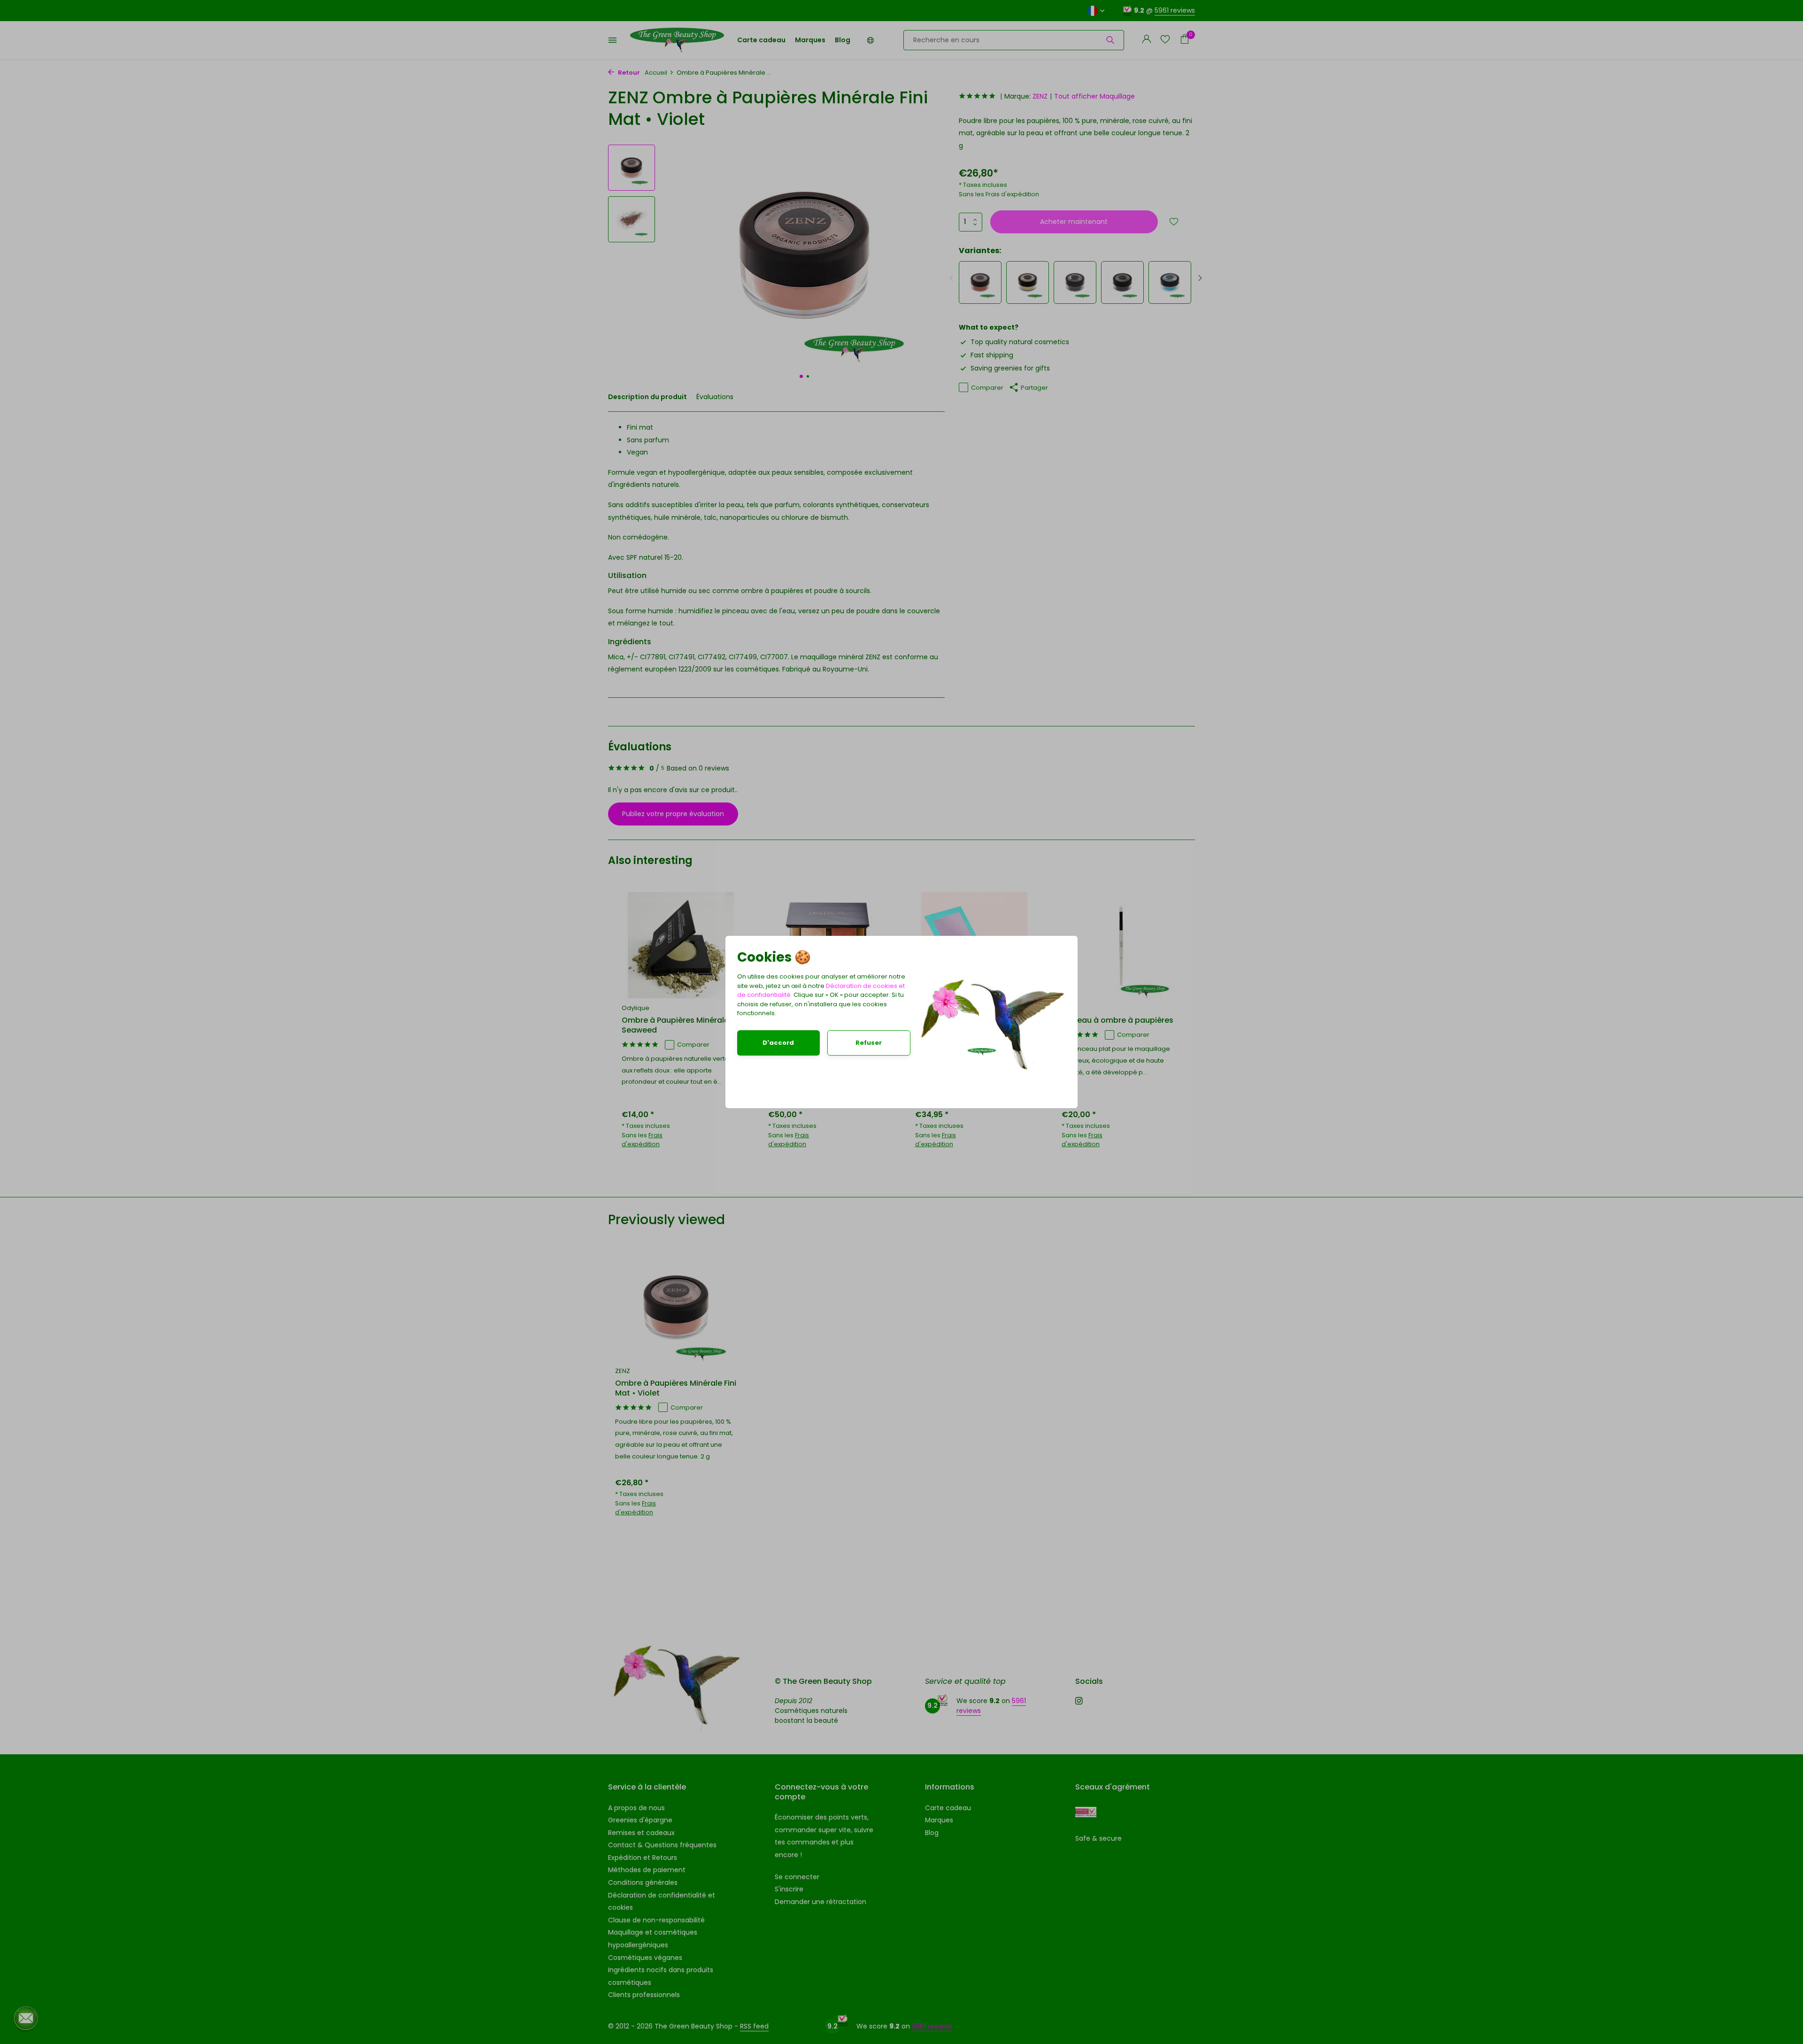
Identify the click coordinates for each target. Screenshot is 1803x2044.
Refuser (869, 1043)
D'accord (778, 1043)
